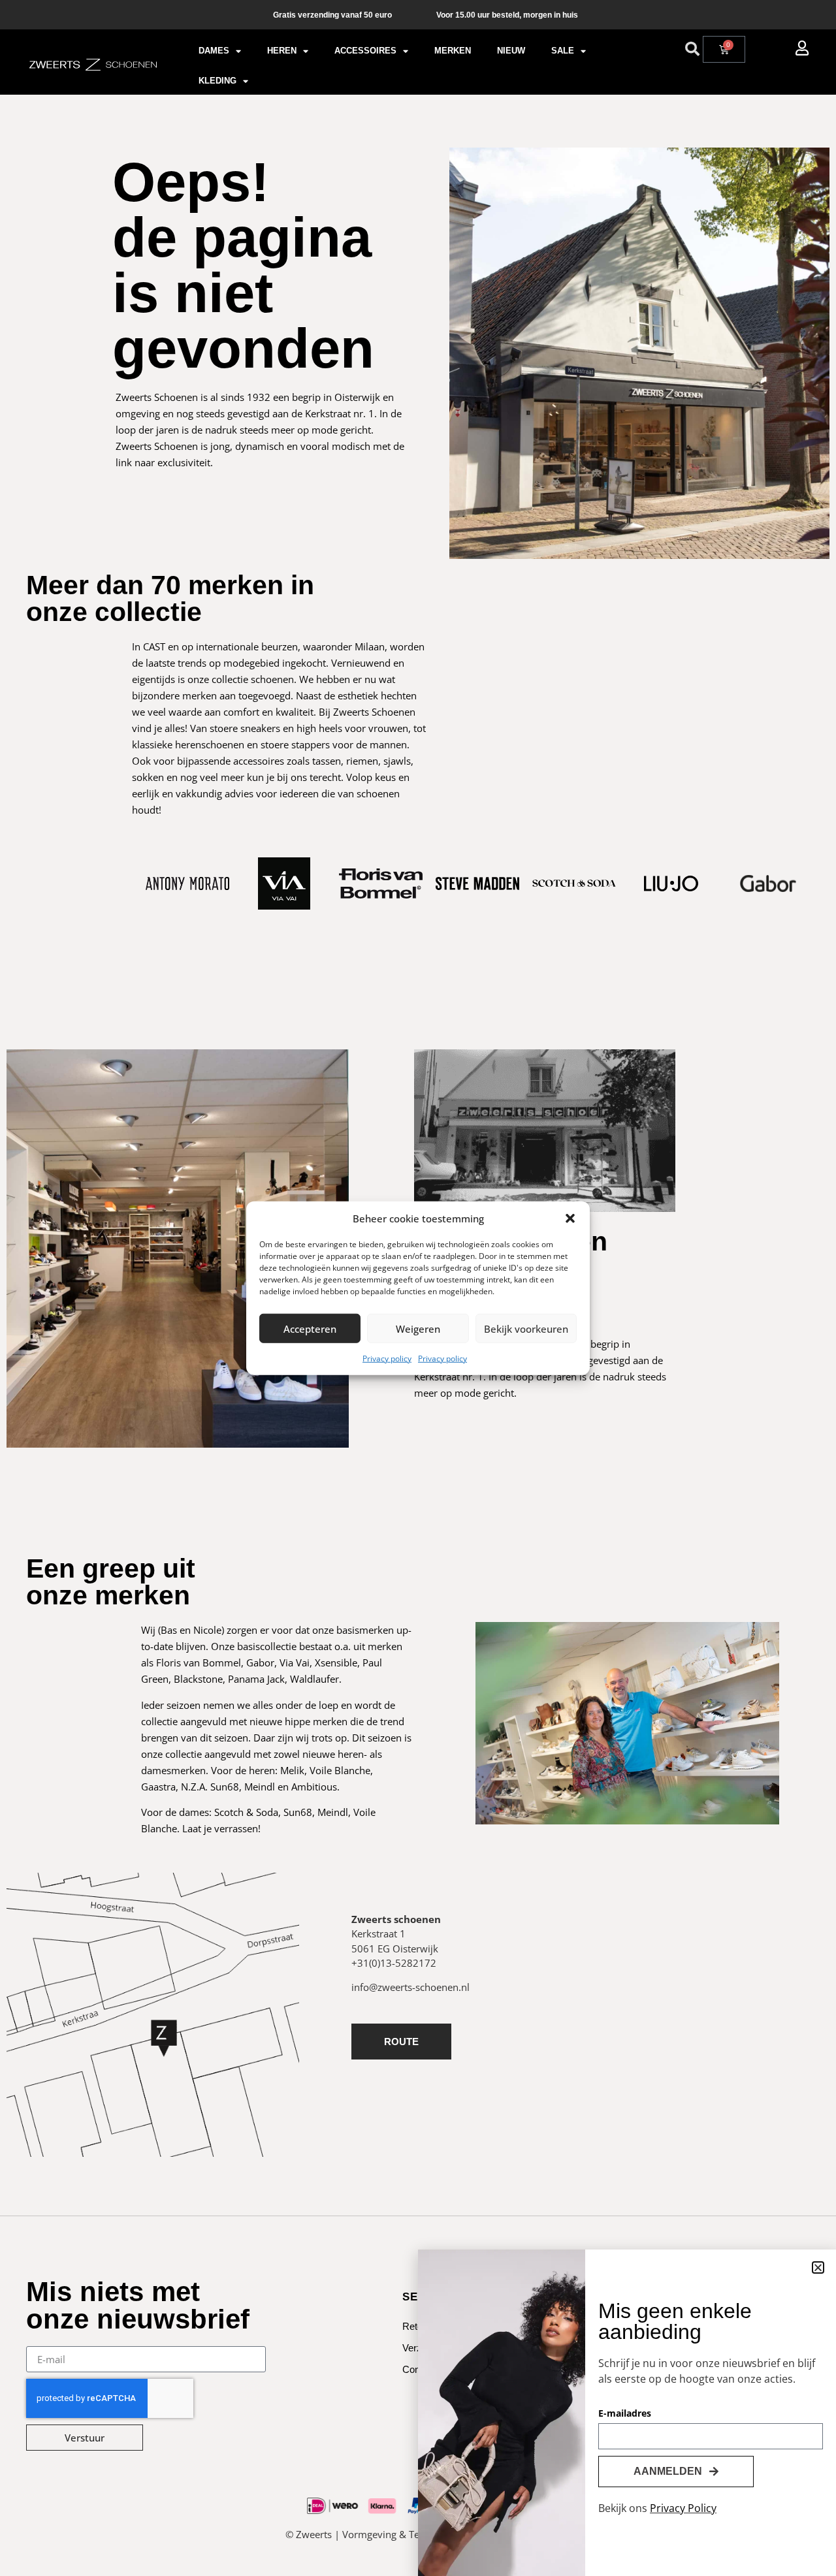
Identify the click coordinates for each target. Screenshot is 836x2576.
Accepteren (310, 1328)
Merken (453, 51)
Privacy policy (387, 1359)
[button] (570, 1218)
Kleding (217, 81)
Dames (214, 51)
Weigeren (418, 1328)
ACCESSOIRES (365, 51)
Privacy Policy (683, 2508)
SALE (563, 51)
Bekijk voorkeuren (526, 1328)
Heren (282, 51)
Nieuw (511, 51)
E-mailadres (625, 2414)
